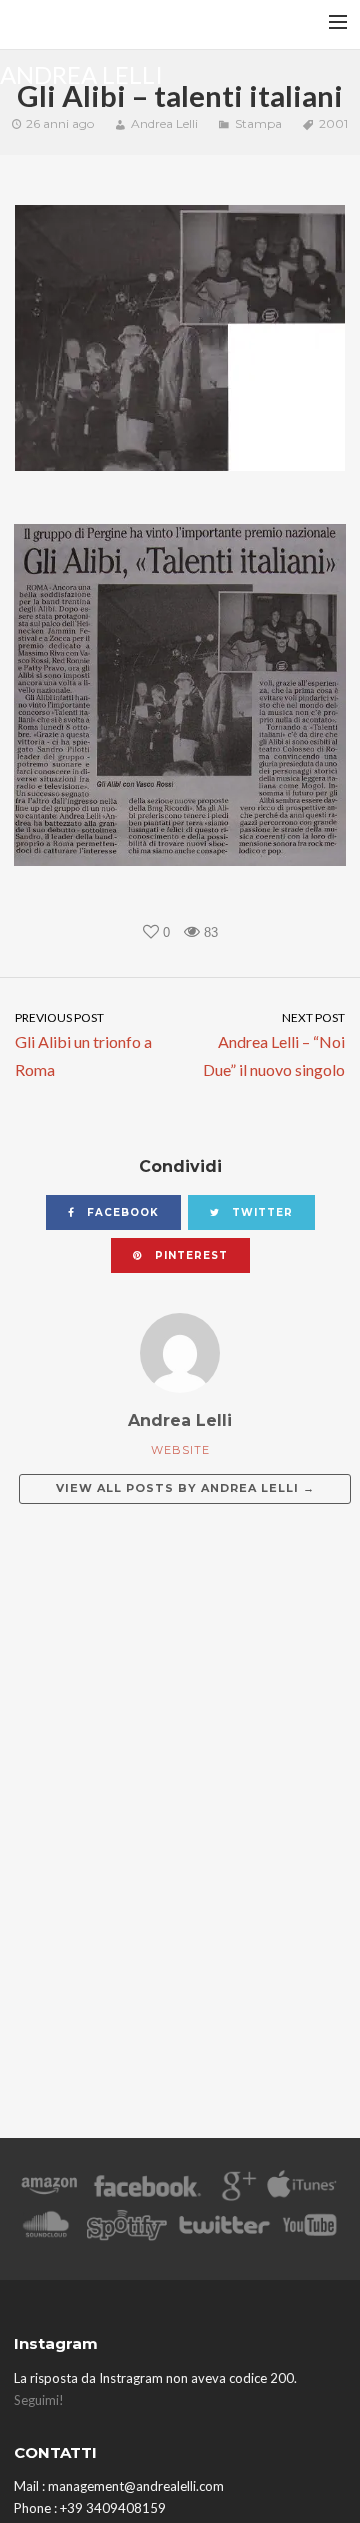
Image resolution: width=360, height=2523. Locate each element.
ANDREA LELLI (81, 73)
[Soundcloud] (45, 2228)
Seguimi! (39, 2400)
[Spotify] (127, 2228)
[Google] (236, 2189)
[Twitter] (223, 2228)
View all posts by (185, 1488)
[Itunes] (302, 2189)
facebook (121, 1212)
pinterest (189, 1255)
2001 (333, 123)
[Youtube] (311, 2228)
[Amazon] (49, 2189)
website (180, 1450)
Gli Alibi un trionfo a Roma (83, 1044)
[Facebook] (147, 2189)
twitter (260, 1212)
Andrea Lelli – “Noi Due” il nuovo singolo (274, 1044)
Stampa (258, 123)
